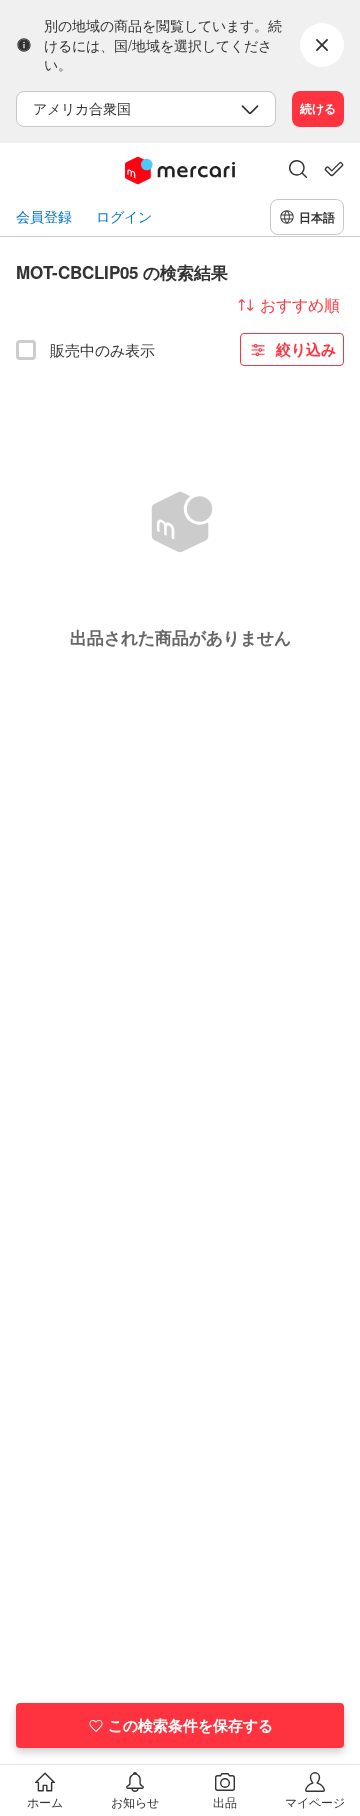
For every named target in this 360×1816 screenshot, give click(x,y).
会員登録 (44, 216)
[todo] (334, 169)
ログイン (124, 216)
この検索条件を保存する (190, 1725)
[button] (298, 171)
